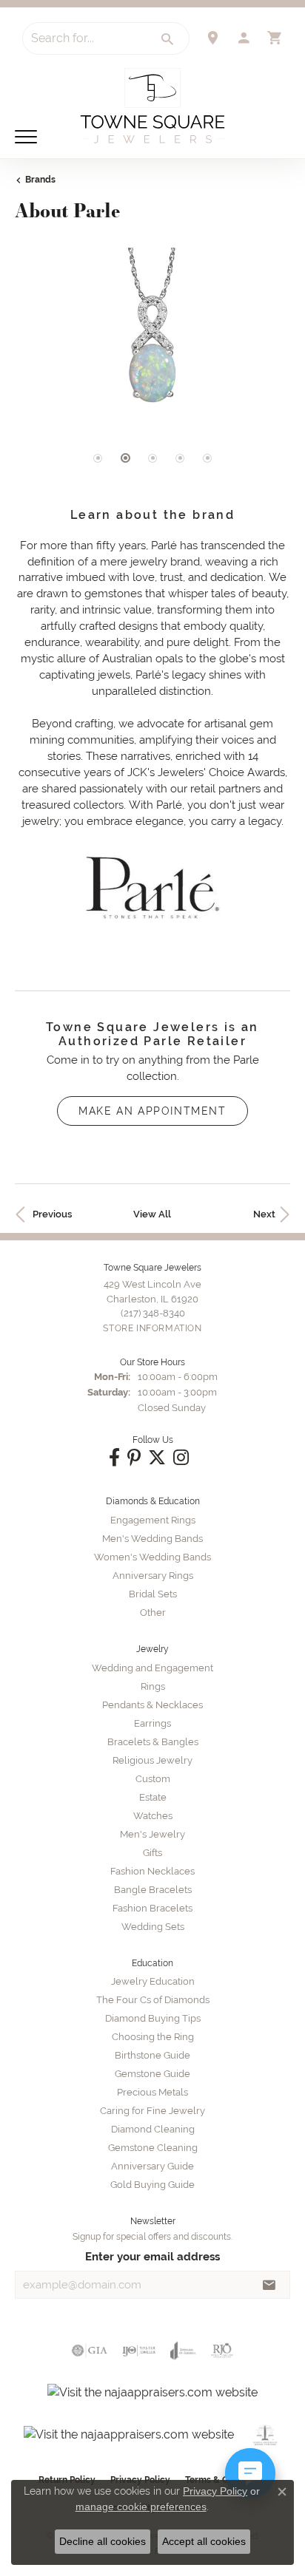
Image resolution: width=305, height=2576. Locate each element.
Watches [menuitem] (153, 1816)
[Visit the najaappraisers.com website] (152, 2393)
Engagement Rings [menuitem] (153, 1520)
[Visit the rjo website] (222, 2351)
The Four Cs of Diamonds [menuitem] (153, 2000)
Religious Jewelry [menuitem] (152, 1760)
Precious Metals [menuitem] (152, 2092)
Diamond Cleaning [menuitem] (153, 2129)
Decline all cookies (103, 2541)
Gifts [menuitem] (152, 1853)
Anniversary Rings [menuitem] (153, 1576)
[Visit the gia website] (90, 2351)
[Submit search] (168, 39)
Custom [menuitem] (153, 1779)
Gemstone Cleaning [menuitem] (153, 2148)
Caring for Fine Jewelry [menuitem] (152, 2111)
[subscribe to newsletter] (269, 2285)
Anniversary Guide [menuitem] (152, 2166)
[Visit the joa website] (183, 2351)
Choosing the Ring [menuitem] (153, 2037)
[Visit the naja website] (265, 2435)
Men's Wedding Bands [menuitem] (152, 1539)
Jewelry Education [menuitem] (153, 1981)
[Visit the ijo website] (139, 2351)
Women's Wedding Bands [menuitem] (152, 1557)
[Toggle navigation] (26, 137)
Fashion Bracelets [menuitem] (152, 1908)
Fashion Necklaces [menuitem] (152, 1871)
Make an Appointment (152, 1111)
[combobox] (85, 38)
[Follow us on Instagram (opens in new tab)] (181, 1458)
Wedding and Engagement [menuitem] (152, 1668)
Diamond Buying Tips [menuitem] (153, 2018)
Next (264, 1214)
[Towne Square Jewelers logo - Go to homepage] (152, 106)
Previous (52, 1214)
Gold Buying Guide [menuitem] (152, 2185)
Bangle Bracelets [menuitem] (153, 1890)
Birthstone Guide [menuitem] (152, 2055)
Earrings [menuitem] (152, 1723)
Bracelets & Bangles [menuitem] (153, 1742)
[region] (152, 371)
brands (40, 180)
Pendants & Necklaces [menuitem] (152, 1705)
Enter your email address (152, 2256)
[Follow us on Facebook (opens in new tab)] (114, 1458)
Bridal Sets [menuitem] (153, 1594)
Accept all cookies (204, 2541)
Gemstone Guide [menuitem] (152, 2074)
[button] (244, 38)
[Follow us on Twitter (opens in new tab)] (157, 1458)
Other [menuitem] (153, 1612)
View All (152, 1214)
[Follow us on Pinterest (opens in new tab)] (134, 1458)
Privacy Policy (215, 2491)
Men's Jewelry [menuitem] (152, 1834)
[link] (212, 38)
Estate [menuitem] (153, 1797)
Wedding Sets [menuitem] (153, 1927)
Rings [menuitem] (153, 1686)
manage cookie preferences (141, 2507)
